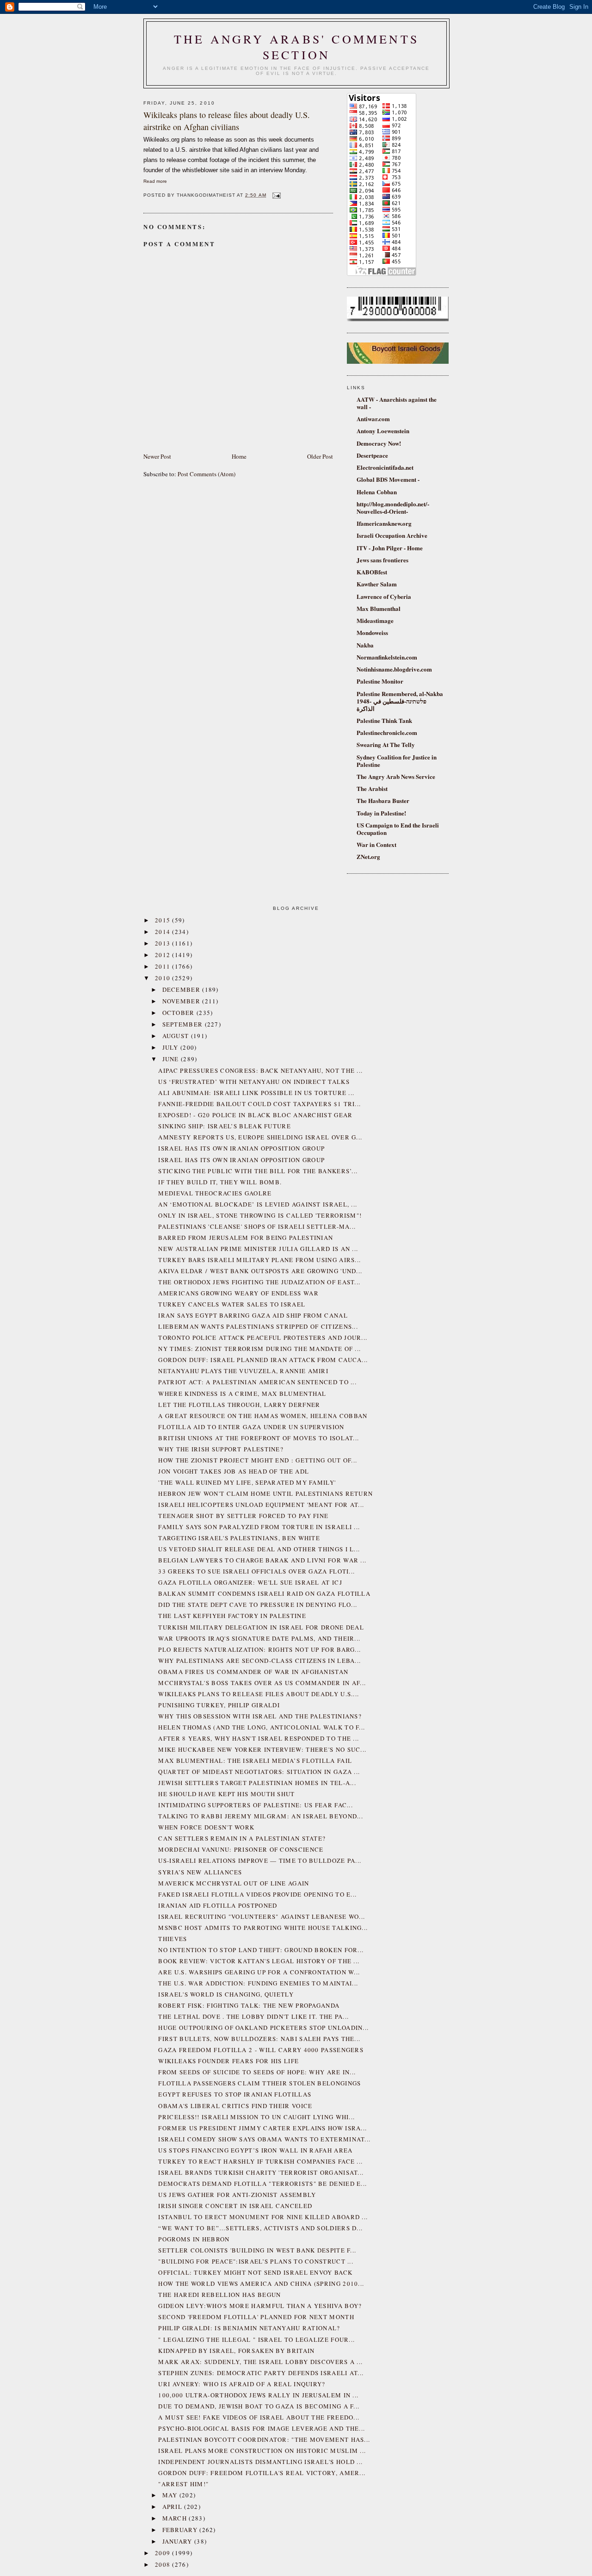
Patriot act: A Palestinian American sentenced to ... (257, 1382)
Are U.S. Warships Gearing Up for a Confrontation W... (259, 1972)
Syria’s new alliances (200, 1872)
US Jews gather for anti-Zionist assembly (237, 2195)
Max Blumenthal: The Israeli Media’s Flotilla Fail (255, 1761)
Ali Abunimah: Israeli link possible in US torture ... (256, 1093)
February (181, 2530)
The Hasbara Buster (383, 800)
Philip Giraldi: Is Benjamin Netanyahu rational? (249, 2328)
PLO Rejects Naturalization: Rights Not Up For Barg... (259, 1649)
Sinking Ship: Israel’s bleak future (225, 1126)
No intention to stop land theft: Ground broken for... (261, 1950)
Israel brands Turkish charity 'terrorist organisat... (261, 2172)
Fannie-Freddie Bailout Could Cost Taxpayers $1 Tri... (259, 1104)
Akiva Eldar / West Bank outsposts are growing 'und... (260, 1271)
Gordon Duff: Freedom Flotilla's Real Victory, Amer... (262, 2473)
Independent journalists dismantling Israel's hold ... (260, 2462)
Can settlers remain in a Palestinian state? (242, 1838)
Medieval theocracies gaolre (215, 1193)
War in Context (376, 844)
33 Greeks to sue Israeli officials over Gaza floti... (256, 1571)
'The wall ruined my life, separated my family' (247, 1482)
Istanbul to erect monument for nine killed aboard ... (263, 2217)
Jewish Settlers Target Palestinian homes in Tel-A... (257, 1783)
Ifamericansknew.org (384, 523)
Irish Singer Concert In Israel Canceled (235, 2206)
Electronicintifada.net (385, 467)
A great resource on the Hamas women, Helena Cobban (263, 1416)
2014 (164, 932)
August (177, 1036)
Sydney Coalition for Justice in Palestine (397, 761)
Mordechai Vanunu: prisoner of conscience (241, 1849)
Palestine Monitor (380, 681)
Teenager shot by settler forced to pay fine (243, 1516)
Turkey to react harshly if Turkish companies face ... (260, 2161)
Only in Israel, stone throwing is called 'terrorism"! (260, 1215)
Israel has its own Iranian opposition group (241, 1148)
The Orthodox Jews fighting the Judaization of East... (259, 1282)
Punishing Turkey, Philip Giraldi (219, 1705)
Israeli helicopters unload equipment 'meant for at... (261, 1505)
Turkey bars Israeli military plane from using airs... (259, 1260)
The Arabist (372, 788)
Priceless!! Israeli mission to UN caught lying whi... (256, 2117)
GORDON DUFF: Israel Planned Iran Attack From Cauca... (263, 1360)
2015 (164, 920)
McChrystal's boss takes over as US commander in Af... (262, 1683)
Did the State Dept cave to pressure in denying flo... (258, 1605)
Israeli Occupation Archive (392, 535)
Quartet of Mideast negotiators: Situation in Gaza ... (259, 1772)
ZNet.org (368, 856)
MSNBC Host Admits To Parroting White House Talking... (263, 1928)
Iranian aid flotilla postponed (218, 1905)
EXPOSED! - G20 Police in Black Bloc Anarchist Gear (255, 1115)
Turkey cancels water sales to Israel (232, 1304)
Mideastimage (375, 620)
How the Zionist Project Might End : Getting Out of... (258, 1460)
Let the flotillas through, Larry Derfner (239, 1405)
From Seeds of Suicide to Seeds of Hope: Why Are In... (257, 2072)
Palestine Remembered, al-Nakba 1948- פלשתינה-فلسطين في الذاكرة (400, 701)
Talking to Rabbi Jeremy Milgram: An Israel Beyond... (261, 1816)
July (172, 1047)
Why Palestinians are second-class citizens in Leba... (259, 1661)
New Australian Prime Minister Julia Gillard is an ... (258, 1249)
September (184, 1024)
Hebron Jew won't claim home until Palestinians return (265, 1493)
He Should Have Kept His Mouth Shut (226, 1794)
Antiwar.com (373, 419)
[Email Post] (275, 195)
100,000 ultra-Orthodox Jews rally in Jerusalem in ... (258, 2395)
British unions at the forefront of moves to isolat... (259, 1438)
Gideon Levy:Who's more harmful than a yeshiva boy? (260, 2306)
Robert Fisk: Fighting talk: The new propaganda (249, 2005)
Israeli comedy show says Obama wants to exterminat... (264, 2139)
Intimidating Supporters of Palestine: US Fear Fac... (256, 1805)
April (173, 2507)
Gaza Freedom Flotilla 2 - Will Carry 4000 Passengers (261, 2050)
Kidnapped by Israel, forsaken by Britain (236, 2351)
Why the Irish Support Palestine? (221, 1449)
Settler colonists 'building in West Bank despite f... (257, 2250)
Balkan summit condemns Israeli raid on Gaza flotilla (264, 1593)
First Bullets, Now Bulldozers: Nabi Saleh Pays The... (259, 2039)
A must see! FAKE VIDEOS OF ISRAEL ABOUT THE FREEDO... (259, 2417)
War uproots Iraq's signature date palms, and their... (259, 1638)
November (182, 1001)
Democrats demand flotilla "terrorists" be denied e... (262, 2184)
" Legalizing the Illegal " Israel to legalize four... (256, 2340)
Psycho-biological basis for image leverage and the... (262, 2428)
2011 (164, 966)
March (176, 2518)
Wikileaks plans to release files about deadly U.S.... (259, 1694)
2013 (164, 943)
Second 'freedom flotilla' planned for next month (256, 2317)
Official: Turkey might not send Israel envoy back (255, 2272)
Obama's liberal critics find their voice (235, 2106)
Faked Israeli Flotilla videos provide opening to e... (257, 1894)
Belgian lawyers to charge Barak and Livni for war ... (262, 1560)
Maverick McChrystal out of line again (234, 1883)
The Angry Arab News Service (396, 776)
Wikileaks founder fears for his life (228, 2061)
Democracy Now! (379, 443)
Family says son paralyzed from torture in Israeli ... (259, 1527)
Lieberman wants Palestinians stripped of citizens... (258, 1326)
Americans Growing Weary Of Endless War (238, 1293)
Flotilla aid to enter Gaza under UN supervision (251, 1427)
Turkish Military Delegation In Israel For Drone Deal (261, 1627)
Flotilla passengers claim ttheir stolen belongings (259, 2083)
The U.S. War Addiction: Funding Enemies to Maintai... (258, 1983)
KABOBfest (372, 572)
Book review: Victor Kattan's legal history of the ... (259, 1961)
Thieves (173, 1939)
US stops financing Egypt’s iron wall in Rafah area (255, 2150)
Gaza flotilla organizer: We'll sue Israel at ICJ (250, 1582)
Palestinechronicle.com (387, 732)
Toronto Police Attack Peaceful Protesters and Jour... (263, 1338)
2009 (164, 2553)
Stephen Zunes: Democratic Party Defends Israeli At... (261, 2373)
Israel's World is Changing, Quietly (226, 1994)
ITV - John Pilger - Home (390, 548)
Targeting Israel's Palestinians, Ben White (239, 1538)
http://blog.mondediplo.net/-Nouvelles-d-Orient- (393, 507)
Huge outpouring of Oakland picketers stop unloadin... (263, 2028)
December (182, 989)
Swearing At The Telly (386, 744)
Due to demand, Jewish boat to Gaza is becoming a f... (259, 2406)
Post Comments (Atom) (207, 474)
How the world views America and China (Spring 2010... (261, 2284)
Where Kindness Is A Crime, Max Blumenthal (242, 1394)
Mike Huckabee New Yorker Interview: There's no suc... (262, 1749)
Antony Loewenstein (383, 431)
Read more (155, 181)
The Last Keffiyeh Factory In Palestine (232, 1616)
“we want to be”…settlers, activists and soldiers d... (260, 2228)
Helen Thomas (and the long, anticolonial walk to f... (262, 1727)
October (179, 1013)
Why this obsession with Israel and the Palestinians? (260, 1716)
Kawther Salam (377, 584)
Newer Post (157, 456)
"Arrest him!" (183, 2484)
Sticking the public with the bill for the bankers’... (258, 1171)
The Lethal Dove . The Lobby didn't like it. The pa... (253, 2016)
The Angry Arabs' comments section (296, 47)
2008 (164, 2564)
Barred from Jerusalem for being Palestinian (246, 1238)
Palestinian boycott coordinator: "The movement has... (264, 2439)
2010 (164, 978)
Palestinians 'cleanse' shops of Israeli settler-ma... (257, 1226)
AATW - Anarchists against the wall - (397, 403)
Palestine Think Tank (384, 720)
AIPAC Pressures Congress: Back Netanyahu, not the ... (260, 1070)
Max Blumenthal (379, 608)
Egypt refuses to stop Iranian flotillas (235, 2094)
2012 (164, 955)
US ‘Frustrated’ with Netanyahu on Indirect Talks (254, 1082)
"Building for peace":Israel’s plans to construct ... (256, 2261)
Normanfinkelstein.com (387, 657)
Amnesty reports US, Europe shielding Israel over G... (260, 1137)
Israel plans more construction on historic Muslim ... (262, 2451)
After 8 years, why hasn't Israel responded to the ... (259, 1738)
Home (239, 456)
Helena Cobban (377, 492)
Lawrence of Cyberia (384, 596)
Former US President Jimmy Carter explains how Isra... (262, 2128)
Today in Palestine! (381, 813)
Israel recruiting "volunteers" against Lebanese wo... (262, 1916)
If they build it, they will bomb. (220, 1182)
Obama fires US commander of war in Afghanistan (253, 1672)
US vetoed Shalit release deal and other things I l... (259, 1549)
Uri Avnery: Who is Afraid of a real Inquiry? (242, 2384)
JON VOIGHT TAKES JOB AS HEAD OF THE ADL (234, 1471)
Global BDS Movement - (388, 479)
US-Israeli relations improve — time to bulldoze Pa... (260, 1860)
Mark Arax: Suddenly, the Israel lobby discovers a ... (260, 2362)
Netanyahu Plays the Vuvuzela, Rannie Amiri (243, 1371)
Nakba (365, 645)
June (172, 1059)
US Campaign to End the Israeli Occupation (398, 829)
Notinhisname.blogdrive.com (394, 669)
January (178, 2541)
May (171, 2495)
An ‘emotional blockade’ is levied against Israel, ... (258, 1204)
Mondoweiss (372, 632)
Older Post (320, 456)
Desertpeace (372, 455)
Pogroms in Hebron (194, 2239)
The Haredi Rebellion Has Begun (219, 2295)
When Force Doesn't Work (206, 1827)
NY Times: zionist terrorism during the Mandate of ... (259, 1349)
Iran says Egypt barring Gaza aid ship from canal (253, 1315)
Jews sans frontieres (382, 560)
